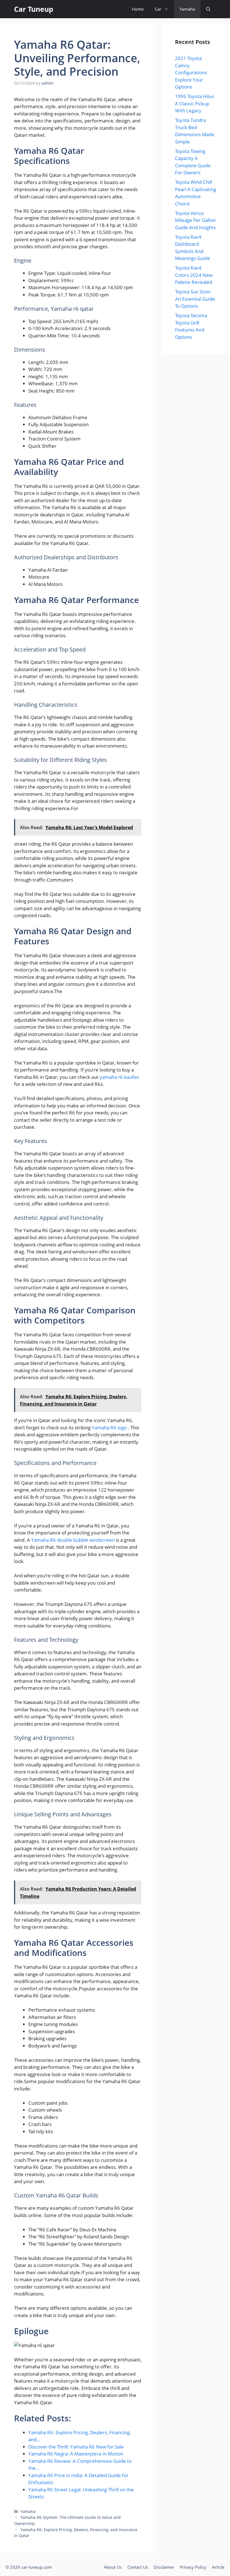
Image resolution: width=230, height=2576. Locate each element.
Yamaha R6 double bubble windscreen (73, 1540)
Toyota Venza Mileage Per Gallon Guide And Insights (195, 220)
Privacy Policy (193, 2567)
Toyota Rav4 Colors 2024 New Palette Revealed (194, 275)
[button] (208, 9)
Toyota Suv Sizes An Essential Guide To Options (195, 299)
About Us (113, 2567)
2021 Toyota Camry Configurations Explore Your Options (191, 72)
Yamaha (187, 9)
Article (218, 2567)
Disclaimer (164, 2567)
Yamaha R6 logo (110, 1428)
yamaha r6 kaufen (119, 1077)
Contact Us (138, 2567)
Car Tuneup (34, 9)
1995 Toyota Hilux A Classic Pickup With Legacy (195, 103)
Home (138, 9)
